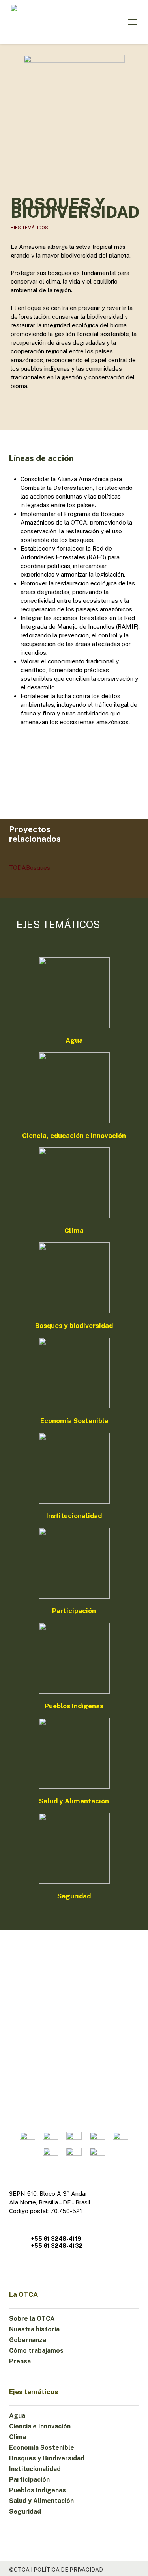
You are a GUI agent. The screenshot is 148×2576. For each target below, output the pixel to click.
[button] (133, 22)
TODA (18, 868)
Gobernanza (28, 2340)
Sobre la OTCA (32, 2319)
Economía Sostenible (42, 2448)
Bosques (38, 868)
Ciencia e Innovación (40, 2426)
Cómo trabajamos (36, 2351)
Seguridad (25, 2512)
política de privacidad (68, 2570)
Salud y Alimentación (41, 2501)
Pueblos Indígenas (37, 2490)
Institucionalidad (35, 2469)
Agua (17, 2416)
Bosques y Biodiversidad (47, 2458)
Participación (29, 2480)
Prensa (20, 2361)
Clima (18, 2437)
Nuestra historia (34, 2329)
